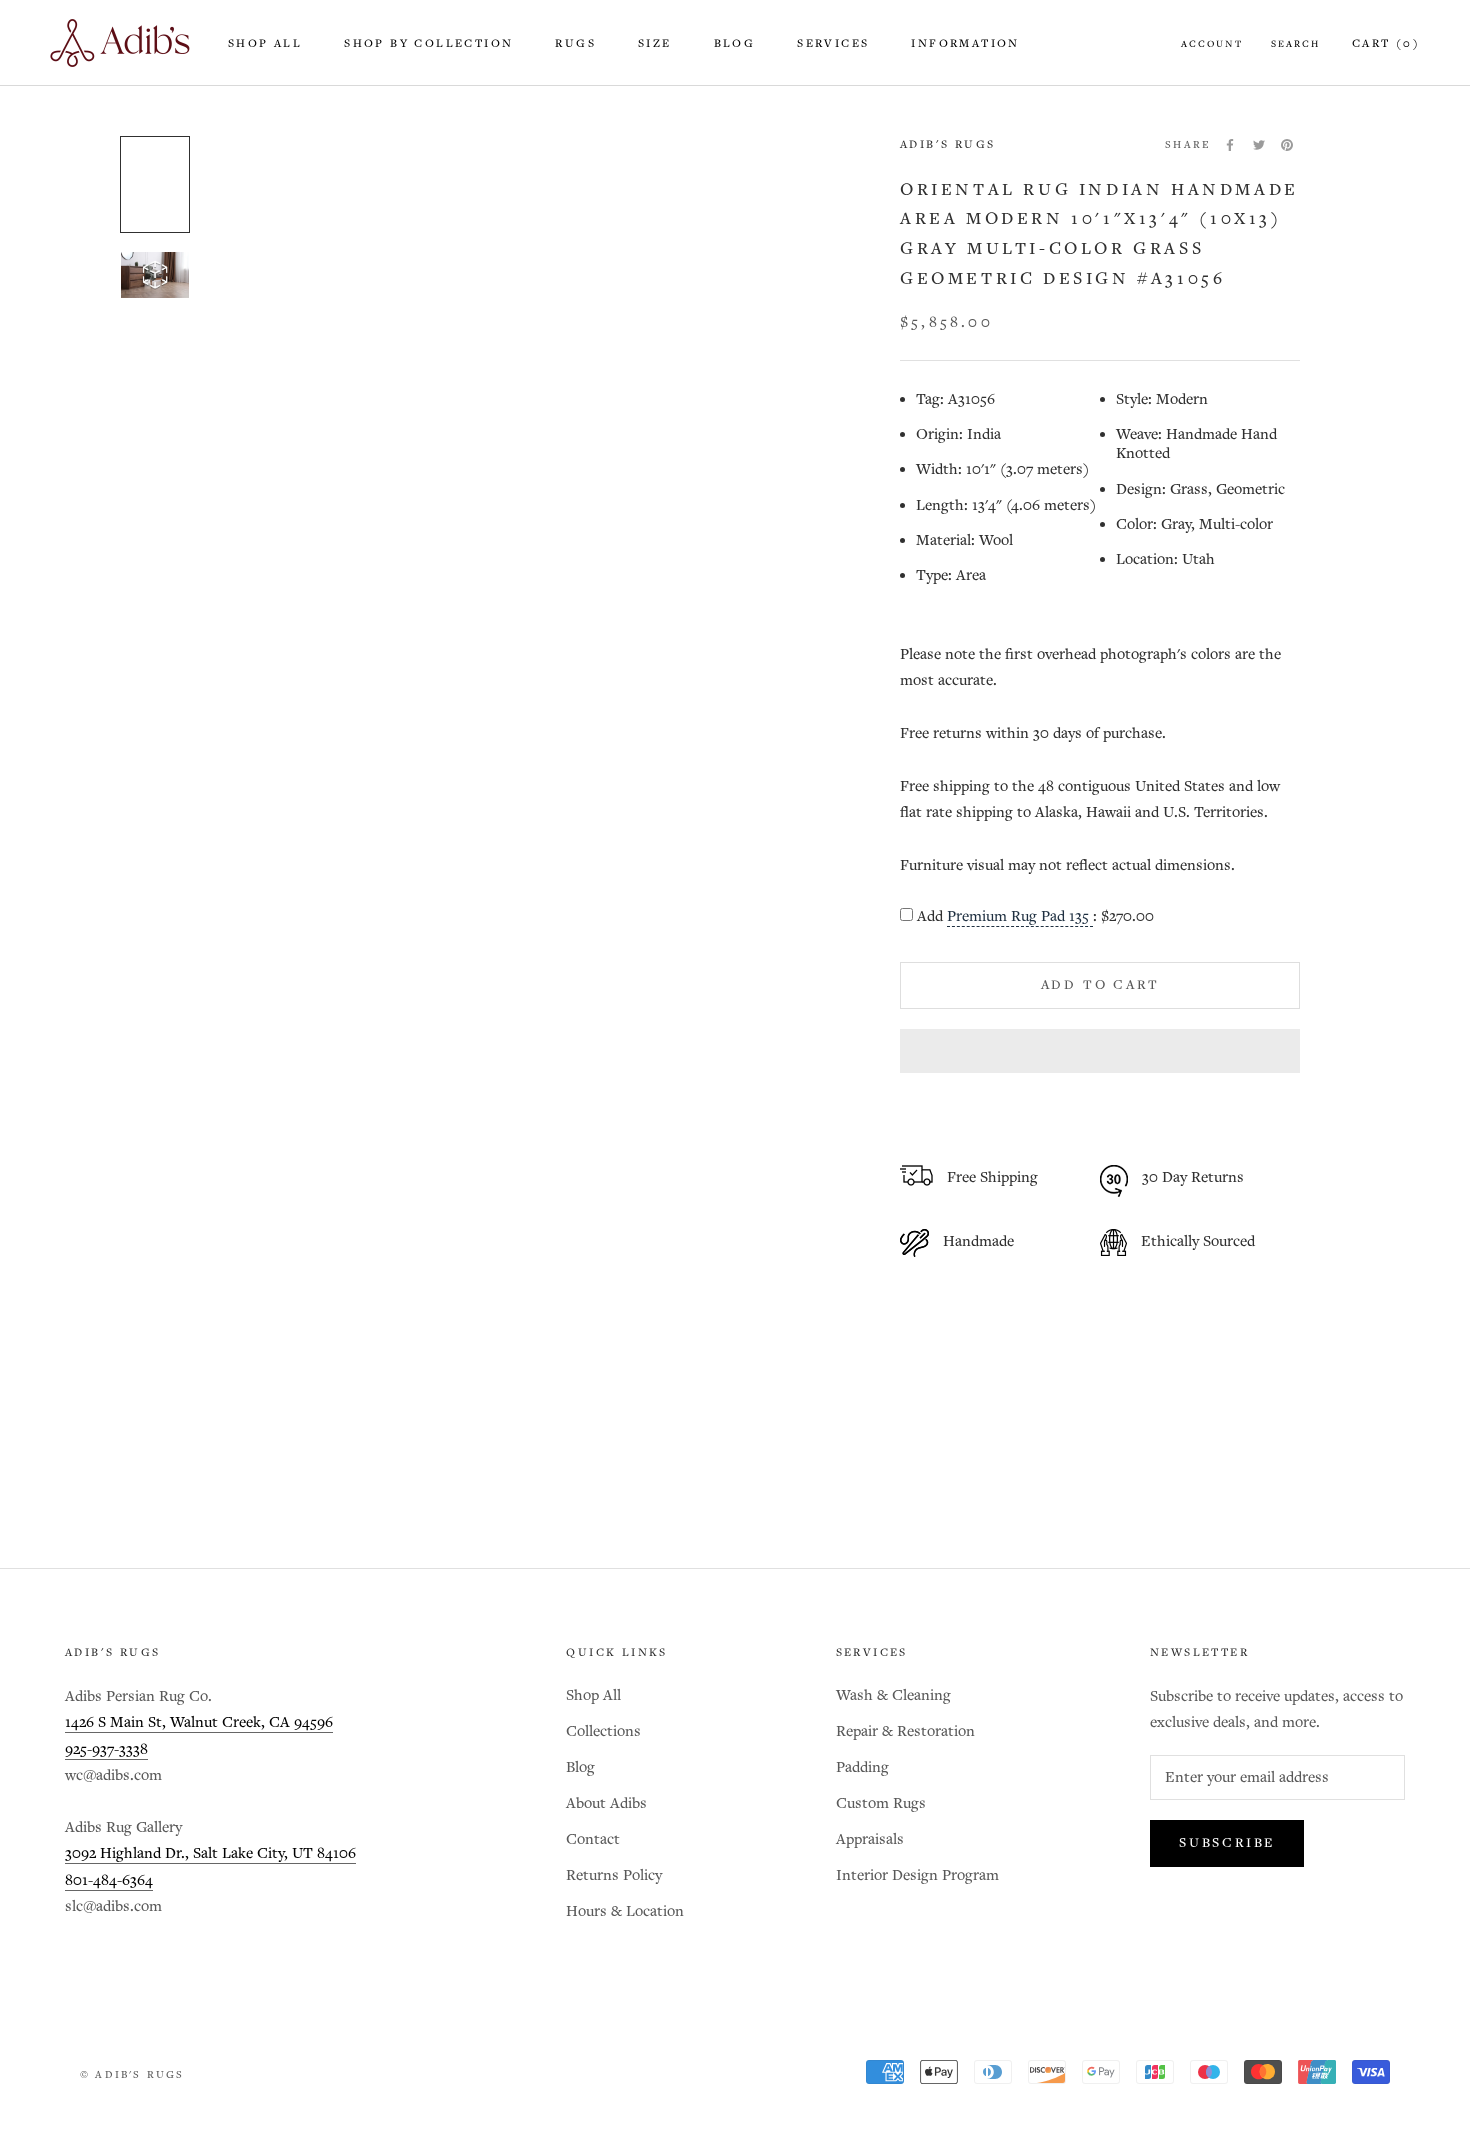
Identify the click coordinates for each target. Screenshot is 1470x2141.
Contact (593, 1839)
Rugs (575, 44)
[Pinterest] (1287, 145)
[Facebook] (1230, 145)
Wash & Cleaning (893, 1695)
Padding (862, 1767)
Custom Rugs (881, 1803)
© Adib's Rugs (132, 2075)
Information (965, 44)
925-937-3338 (106, 1749)
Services (833, 44)
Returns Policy (614, 1875)
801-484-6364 (109, 1880)
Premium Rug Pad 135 (1020, 917)
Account (1212, 44)
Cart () (1386, 44)
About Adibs (606, 1803)
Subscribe (1227, 1843)
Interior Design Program (917, 1875)
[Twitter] (1259, 145)
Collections (603, 1731)
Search (1295, 44)
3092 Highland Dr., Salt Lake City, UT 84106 (210, 1853)
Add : (1035, 917)
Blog (735, 44)
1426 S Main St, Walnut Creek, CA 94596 (199, 1722)
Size (655, 44)
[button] (1100, 1051)
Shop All (265, 44)
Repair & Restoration (905, 1731)
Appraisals (870, 1839)
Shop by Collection (428, 44)
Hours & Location (625, 1911)
